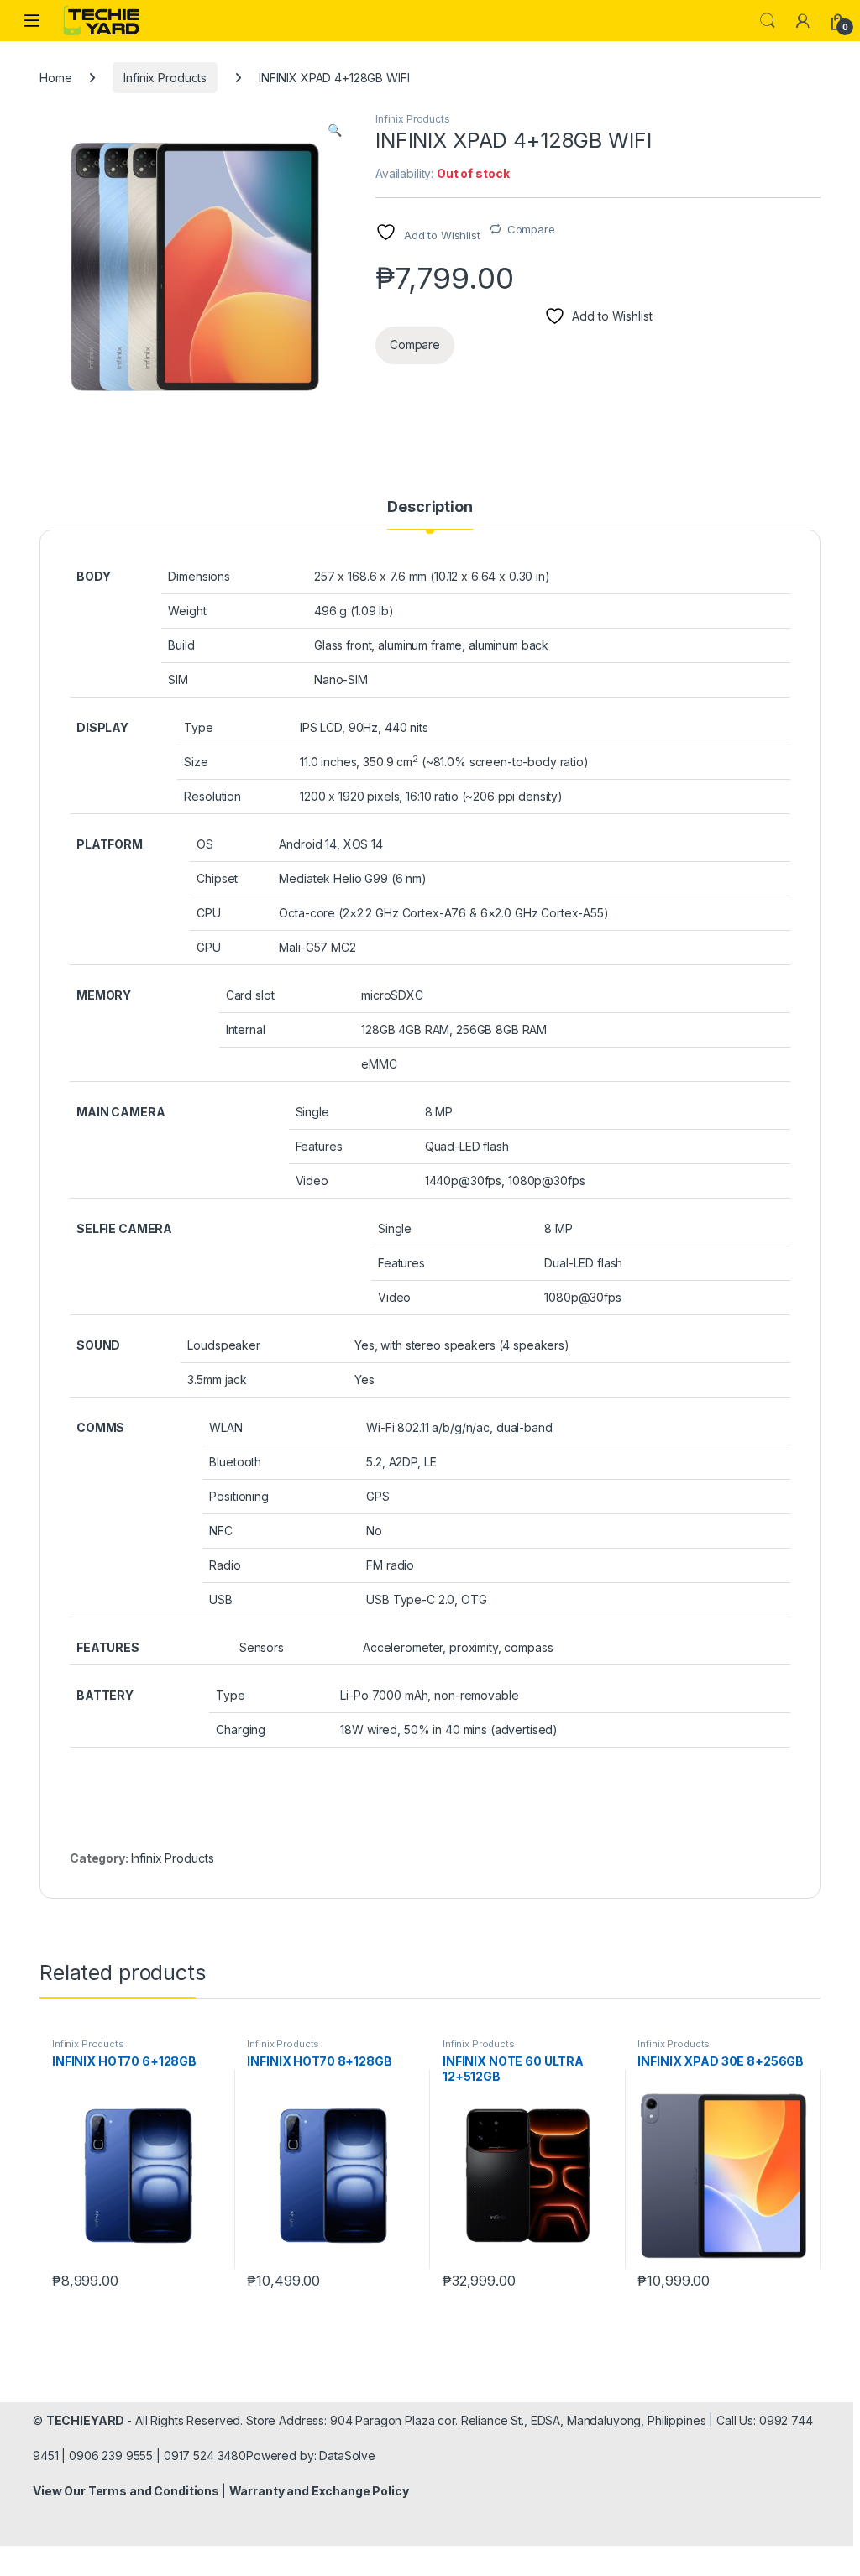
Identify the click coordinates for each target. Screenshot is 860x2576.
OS (205, 844)
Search (768, 21)
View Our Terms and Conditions (127, 2491)
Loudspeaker (223, 1345)
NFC (221, 1531)
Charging (241, 1730)
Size (196, 762)
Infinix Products (165, 78)
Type (198, 727)
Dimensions (199, 576)
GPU (209, 947)
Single (312, 1112)
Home (55, 78)
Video (312, 1181)
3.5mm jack (217, 1379)
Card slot (250, 995)
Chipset (217, 878)
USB (221, 1599)
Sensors (262, 1647)
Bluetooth (235, 1462)
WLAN (225, 1427)
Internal (246, 1029)
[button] (335, 130)
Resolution (212, 796)
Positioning (239, 1496)
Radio (225, 1565)
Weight (187, 611)
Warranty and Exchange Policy (319, 2491)
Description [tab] (430, 507)
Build (181, 645)
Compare (531, 229)
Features (319, 1146)
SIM (178, 679)
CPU (209, 913)
